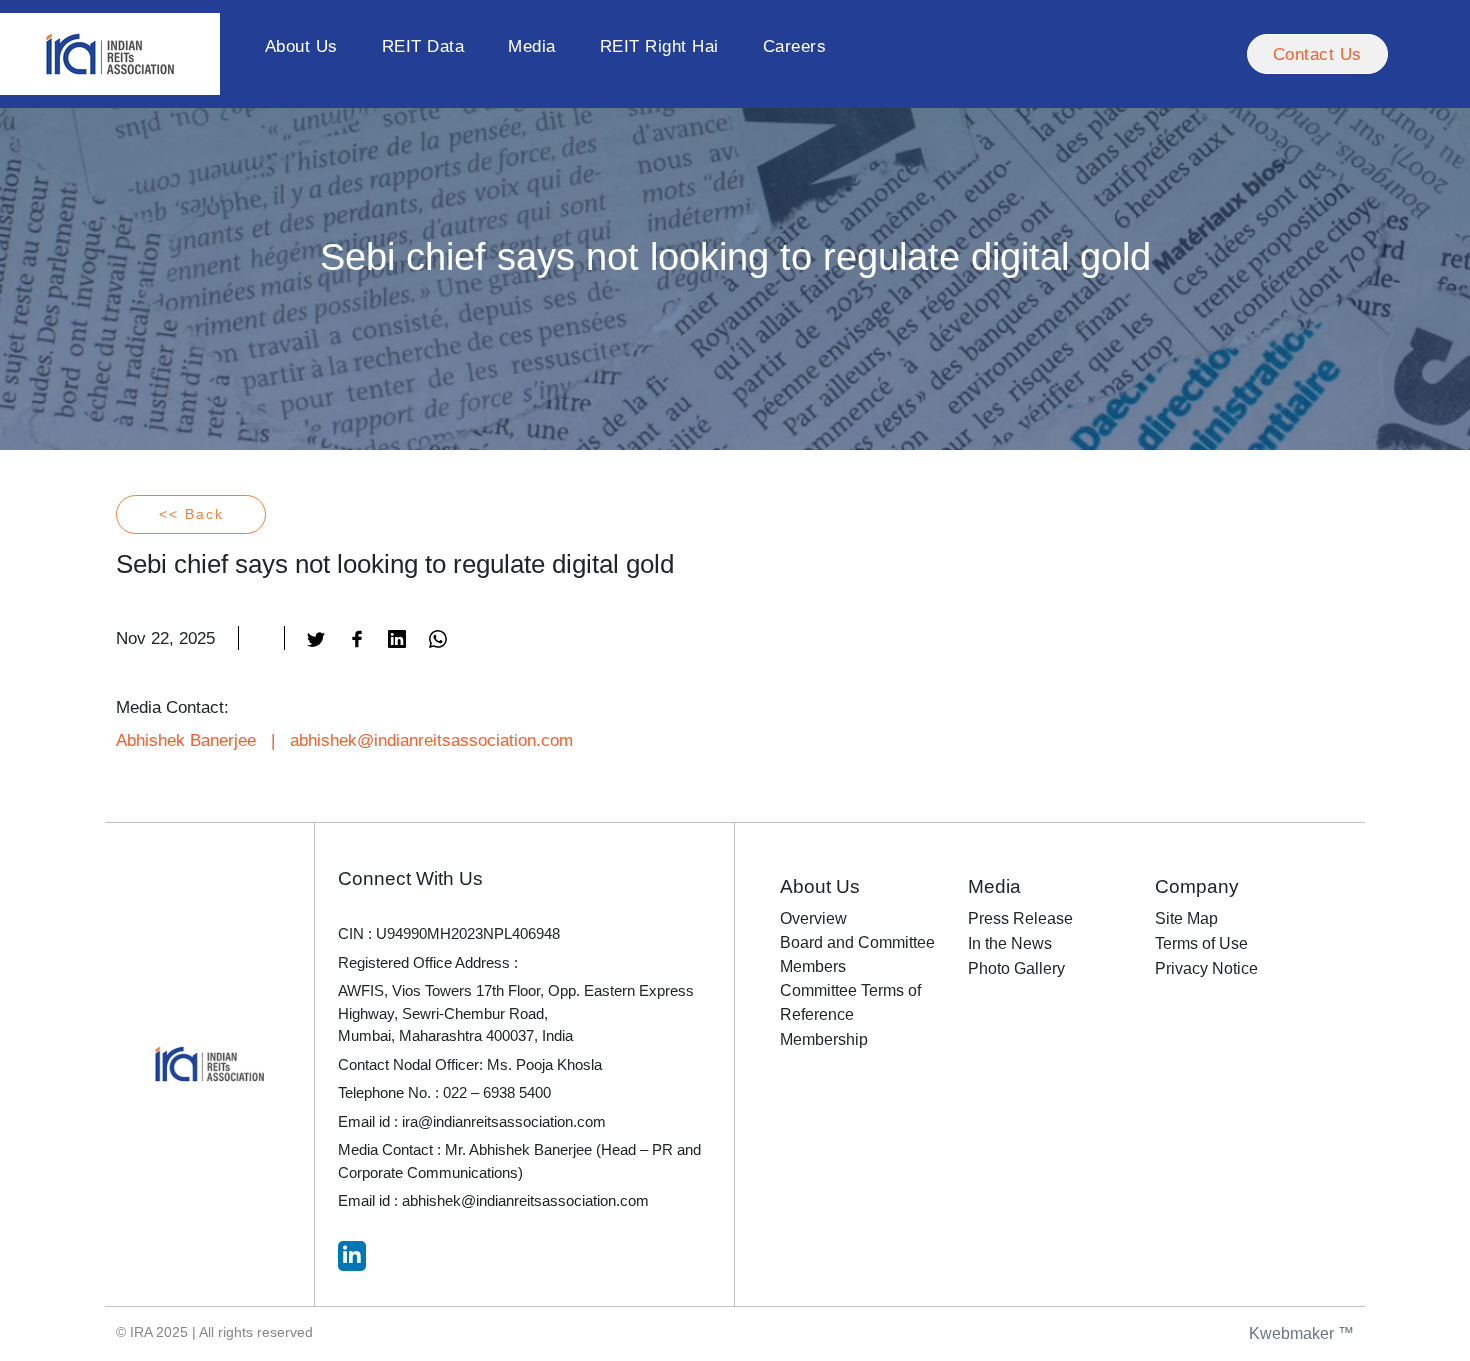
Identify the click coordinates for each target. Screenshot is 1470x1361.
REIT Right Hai (659, 46)
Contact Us (1317, 54)
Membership (824, 1039)
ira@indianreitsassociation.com (504, 1121)
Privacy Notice (1206, 968)
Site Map (1186, 918)
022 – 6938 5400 (497, 1092)
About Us (301, 46)
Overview (813, 918)
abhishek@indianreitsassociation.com (431, 740)
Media (532, 46)
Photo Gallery (1016, 968)
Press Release (1020, 918)
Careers (795, 46)
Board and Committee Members (857, 954)
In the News (1010, 943)
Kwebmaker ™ (1301, 1333)
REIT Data (423, 46)
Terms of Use (1201, 943)
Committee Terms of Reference (850, 1002)
